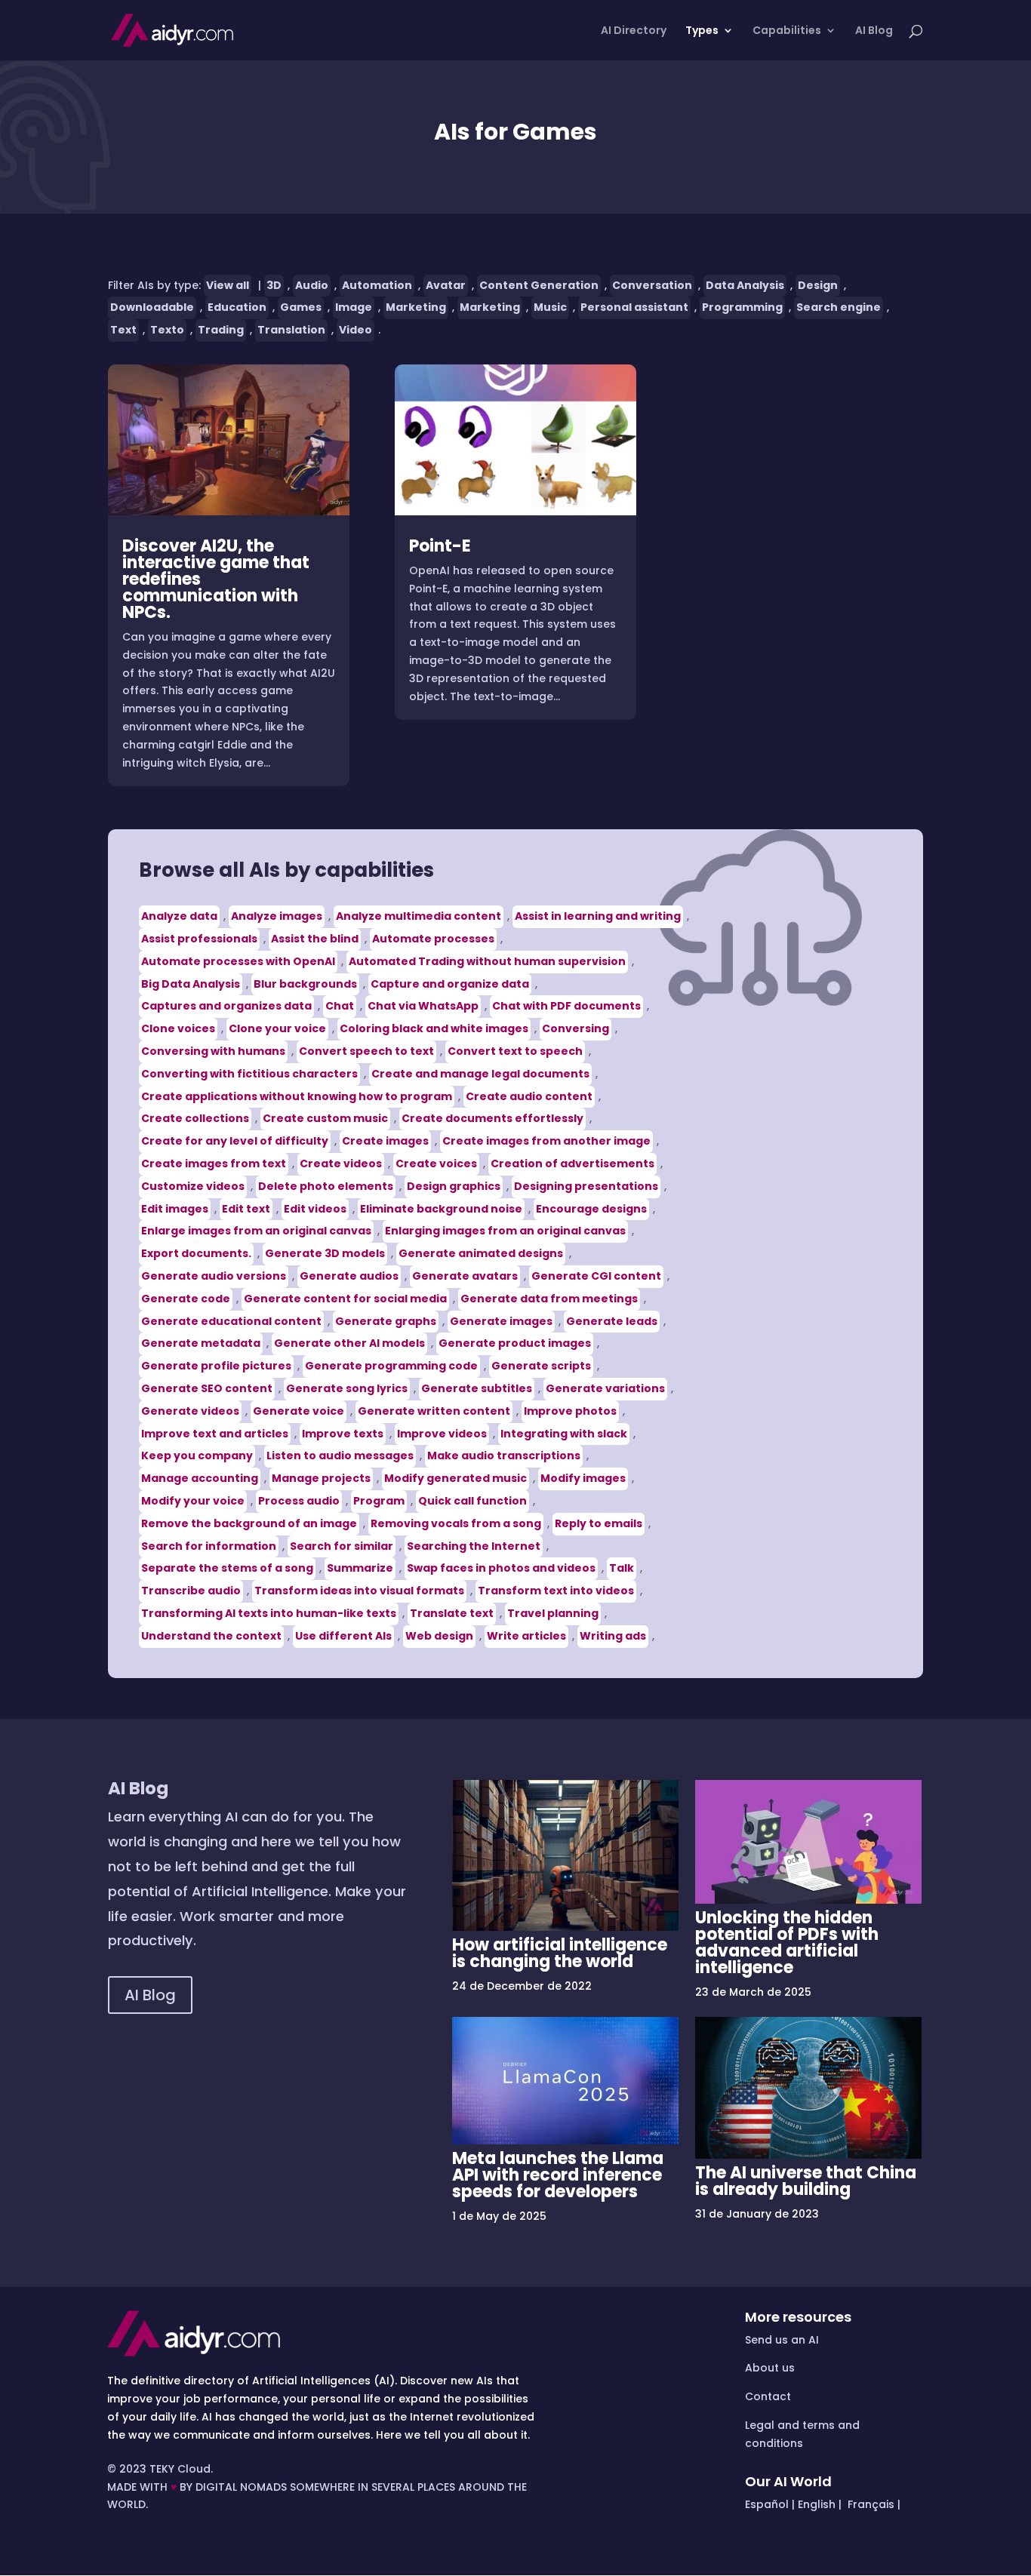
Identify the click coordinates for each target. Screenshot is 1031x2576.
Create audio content (529, 1096)
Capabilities (787, 31)
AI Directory (634, 31)
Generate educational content (231, 1321)
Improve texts (343, 1434)
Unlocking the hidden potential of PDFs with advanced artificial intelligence (787, 1943)
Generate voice (299, 1411)
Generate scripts (541, 1366)
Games (301, 307)
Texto (167, 330)
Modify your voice (193, 1501)
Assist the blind (315, 939)
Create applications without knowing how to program (297, 1096)
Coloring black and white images (434, 1028)
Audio (312, 285)
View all (228, 285)
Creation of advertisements (572, 1164)
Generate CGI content (596, 1276)
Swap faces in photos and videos (501, 1568)
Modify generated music (455, 1478)
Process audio (299, 1501)
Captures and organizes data (226, 1006)
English (817, 2504)
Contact (768, 2396)
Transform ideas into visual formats (359, 1591)
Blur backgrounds (305, 984)
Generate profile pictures (216, 1366)
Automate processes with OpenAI (238, 961)
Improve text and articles (215, 1434)
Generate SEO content (207, 1388)
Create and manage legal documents (480, 1074)
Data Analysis (745, 285)
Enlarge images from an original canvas (256, 1231)
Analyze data (179, 916)
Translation (291, 330)
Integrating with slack (564, 1434)
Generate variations (605, 1388)
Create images (385, 1141)
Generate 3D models (325, 1253)
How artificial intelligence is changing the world (560, 1953)
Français (869, 2504)
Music (550, 307)
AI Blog (874, 31)
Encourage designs (591, 1209)
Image (354, 307)
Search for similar (342, 1546)
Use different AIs (343, 1636)
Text (123, 330)
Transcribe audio (191, 1591)
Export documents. (196, 1253)
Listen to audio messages (340, 1456)
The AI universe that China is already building (806, 2181)
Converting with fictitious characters (249, 1074)
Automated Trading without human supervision (487, 961)
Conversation (652, 285)
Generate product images (515, 1343)
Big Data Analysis (191, 984)
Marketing (416, 307)
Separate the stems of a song (227, 1568)
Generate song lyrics (347, 1388)
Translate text (452, 1613)
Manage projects (321, 1478)
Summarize (360, 1568)
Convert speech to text (366, 1051)
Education (237, 307)
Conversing (576, 1028)
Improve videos (442, 1434)
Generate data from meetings (549, 1299)
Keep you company (197, 1456)
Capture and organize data (450, 984)
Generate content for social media (345, 1299)
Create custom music (325, 1118)
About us (770, 2368)
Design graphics (454, 1186)
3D (274, 285)
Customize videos (193, 1186)
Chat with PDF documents (566, 1006)
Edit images (175, 1209)
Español (767, 2504)
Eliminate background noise (441, 1209)
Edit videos (315, 1209)
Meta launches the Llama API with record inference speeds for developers (558, 2175)
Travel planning (553, 1613)
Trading (221, 330)
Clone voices (178, 1028)
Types (702, 31)
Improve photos (570, 1411)
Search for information (209, 1546)
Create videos (341, 1164)
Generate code (186, 1299)
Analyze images (277, 916)
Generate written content (434, 1411)
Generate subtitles (477, 1388)
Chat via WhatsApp (423, 1006)
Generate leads (612, 1321)
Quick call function (472, 1501)
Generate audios (349, 1276)
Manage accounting (200, 1478)
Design (818, 285)
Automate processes (433, 939)
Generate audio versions (214, 1276)
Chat (340, 1006)
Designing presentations (586, 1186)
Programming (742, 307)
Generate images (501, 1321)
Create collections (195, 1118)
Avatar (446, 285)
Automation (377, 285)
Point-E (440, 546)
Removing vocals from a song (456, 1523)
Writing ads (613, 1636)
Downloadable (152, 307)
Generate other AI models (349, 1343)
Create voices (436, 1164)
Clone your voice (277, 1028)
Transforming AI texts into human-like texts (269, 1613)
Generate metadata (201, 1343)
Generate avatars (465, 1276)
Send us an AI (782, 2340)
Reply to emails (599, 1523)
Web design (439, 1636)
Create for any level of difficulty (235, 1141)
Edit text (246, 1209)
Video (355, 330)
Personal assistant (634, 307)
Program (379, 1501)
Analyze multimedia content (419, 916)
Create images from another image (546, 1141)
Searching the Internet (474, 1546)
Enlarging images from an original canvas (505, 1231)
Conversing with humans (213, 1051)
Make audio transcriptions (504, 1456)
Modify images (583, 1478)
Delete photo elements (326, 1186)
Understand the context (211, 1636)
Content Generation (539, 285)
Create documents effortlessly (492, 1118)
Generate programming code (391, 1366)
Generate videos (190, 1411)
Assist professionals (199, 939)
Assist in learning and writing (598, 916)
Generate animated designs (481, 1253)
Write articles (526, 1636)
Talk (622, 1568)
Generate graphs (386, 1321)
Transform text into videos (556, 1591)
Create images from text (214, 1164)
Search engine (839, 307)
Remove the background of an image (249, 1523)
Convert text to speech (515, 1051)
